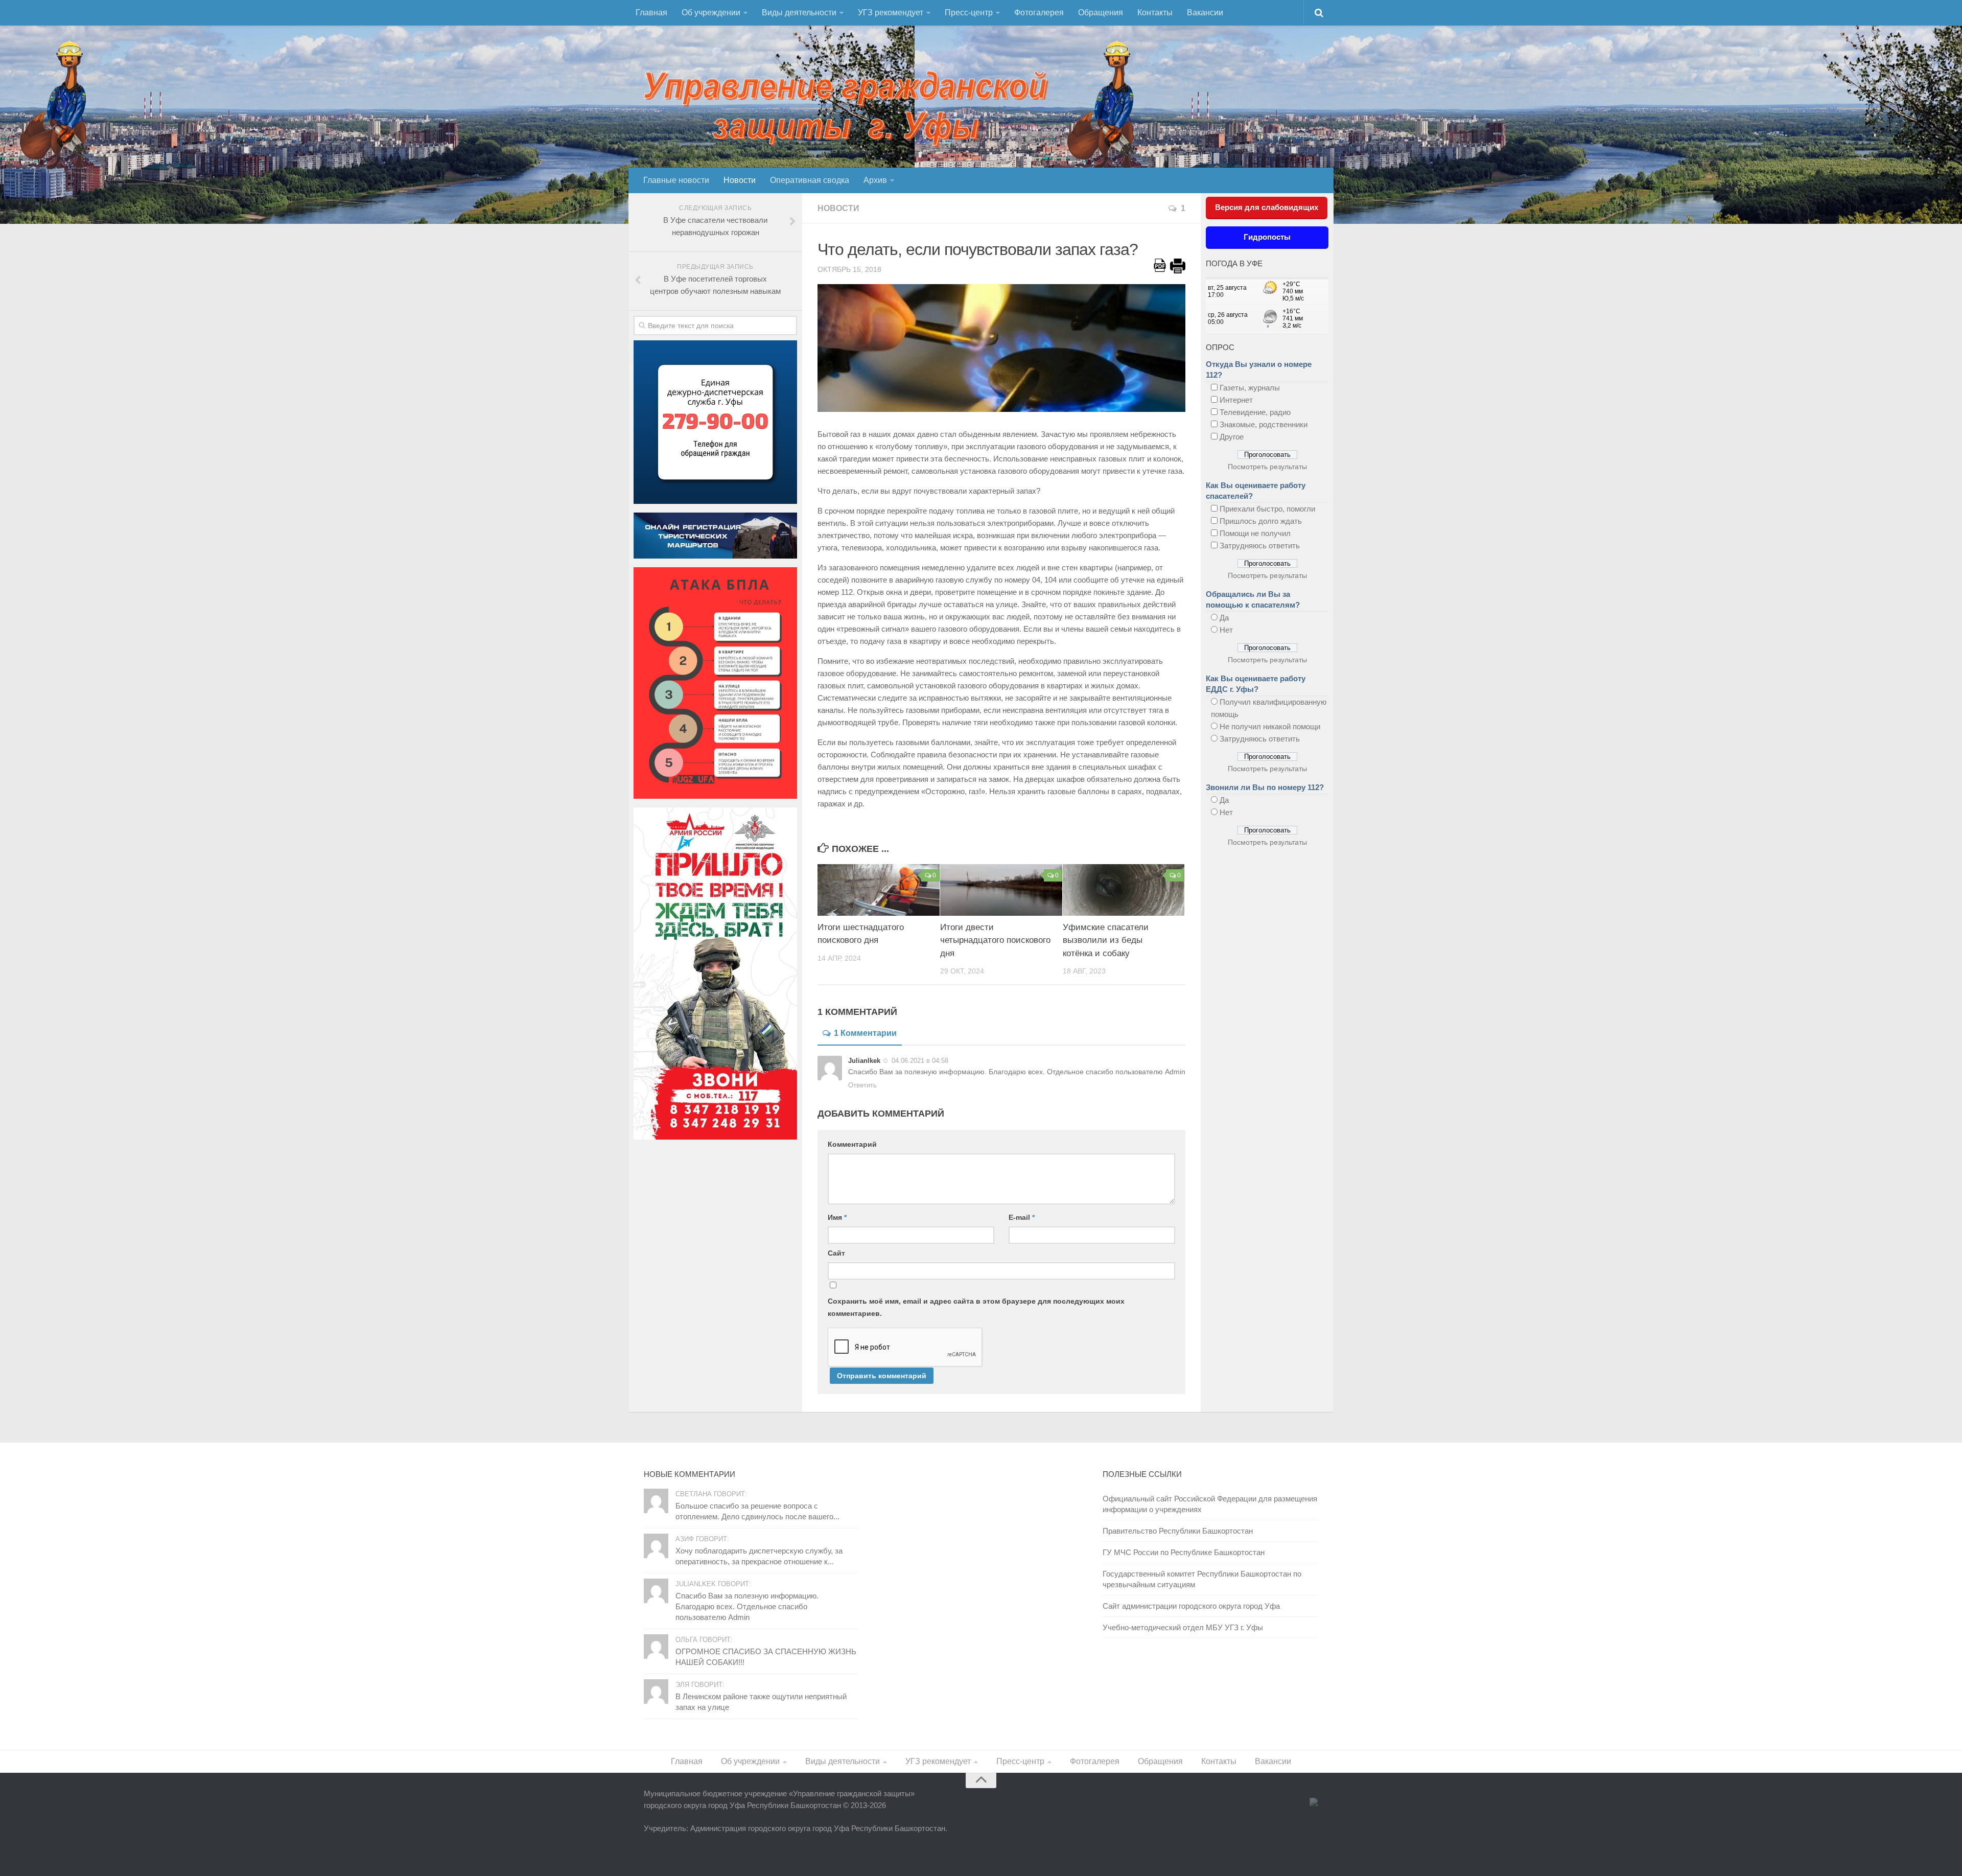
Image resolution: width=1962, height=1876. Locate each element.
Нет (1226, 630)
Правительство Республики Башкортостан (1178, 1531)
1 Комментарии (865, 1033)
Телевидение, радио (1255, 412)
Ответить (862, 1085)
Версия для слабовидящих (1267, 207)
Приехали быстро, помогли (1267, 509)
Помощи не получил (1255, 533)
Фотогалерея (1039, 13)
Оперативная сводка (810, 180)
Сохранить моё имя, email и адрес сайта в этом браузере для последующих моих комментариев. (976, 1307)
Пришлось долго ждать (1261, 521)
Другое (1232, 437)
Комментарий (852, 1144)
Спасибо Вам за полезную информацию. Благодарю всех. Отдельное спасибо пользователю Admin (747, 1606)
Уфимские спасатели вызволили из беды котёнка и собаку (1106, 940)
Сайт (836, 1253)
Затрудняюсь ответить (1260, 546)
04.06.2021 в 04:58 (919, 1061)
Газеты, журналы (1250, 388)
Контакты (1155, 13)
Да (1224, 618)
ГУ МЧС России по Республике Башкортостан (1184, 1552)
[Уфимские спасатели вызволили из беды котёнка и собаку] (1124, 890)
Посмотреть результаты (1267, 467)
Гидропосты (1267, 237)
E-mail (1022, 1217)
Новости (740, 180)
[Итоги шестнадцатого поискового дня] (879, 890)
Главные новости (676, 180)
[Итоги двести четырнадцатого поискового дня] (1001, 890)
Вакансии (1205, 13)
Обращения (1101, 13)
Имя (837, 1217)
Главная (651, 13)
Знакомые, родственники (1264, 424)
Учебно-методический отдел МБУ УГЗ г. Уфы (1183, 1627)
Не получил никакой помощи (1270, 726)
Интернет (1236, 400)
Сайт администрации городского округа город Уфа (1191, 1606)
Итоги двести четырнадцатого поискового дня (995, 940)
